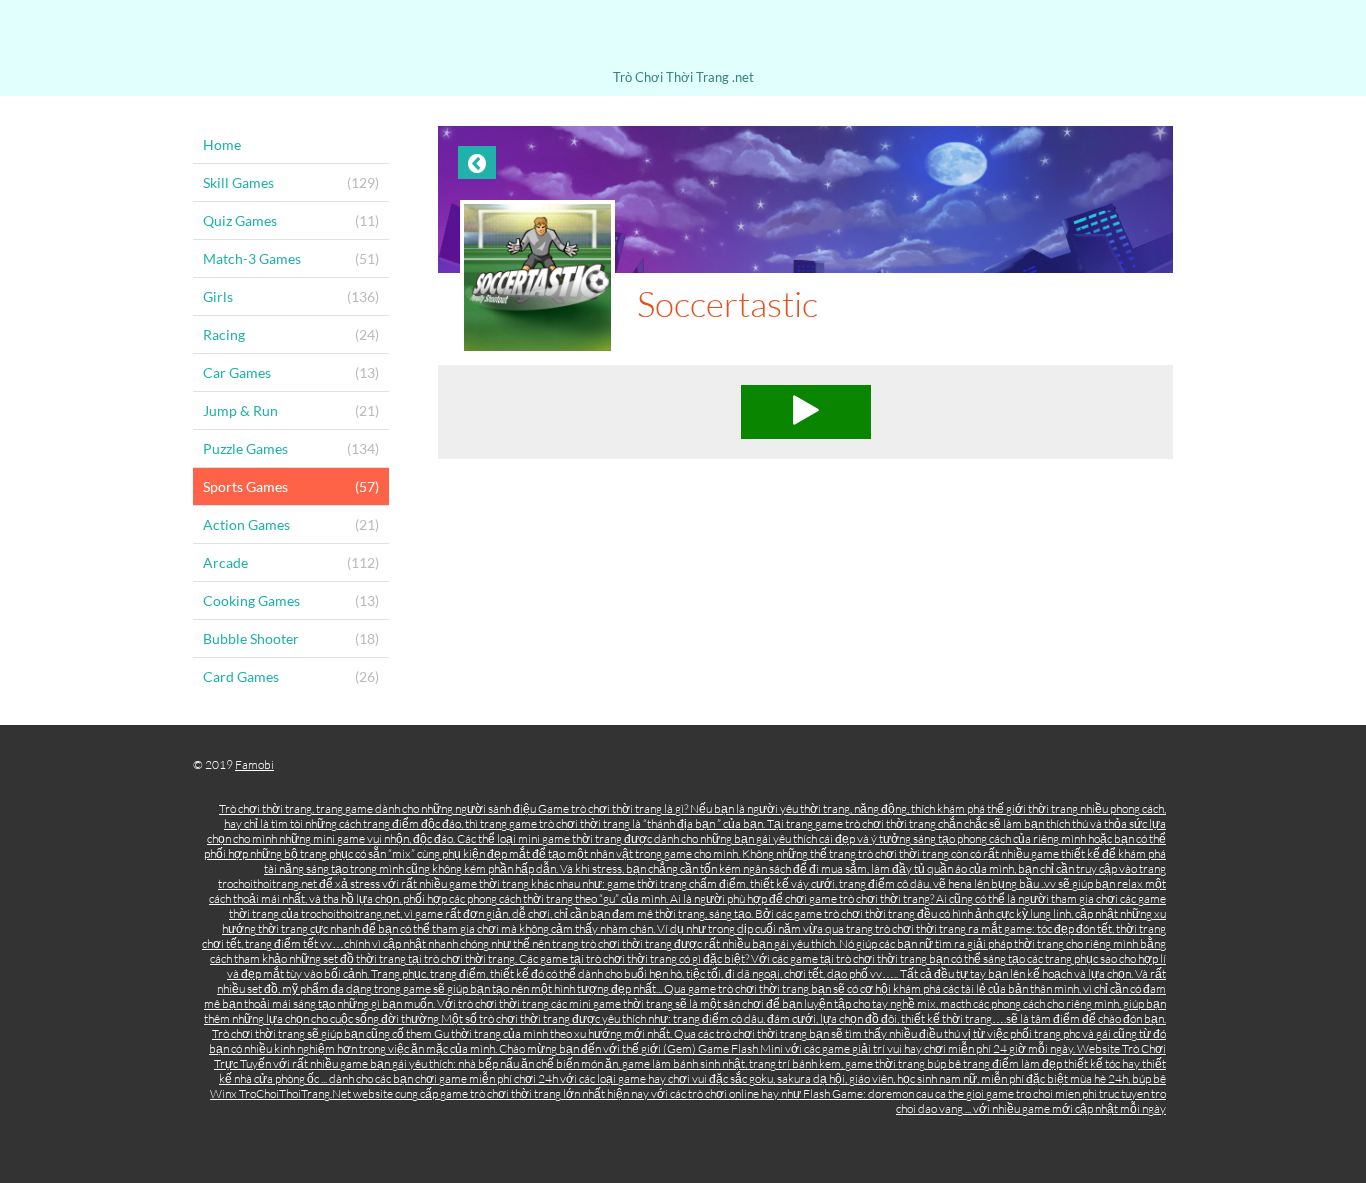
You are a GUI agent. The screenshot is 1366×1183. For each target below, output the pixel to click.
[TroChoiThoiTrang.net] (683, 37)
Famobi (254, 764)
